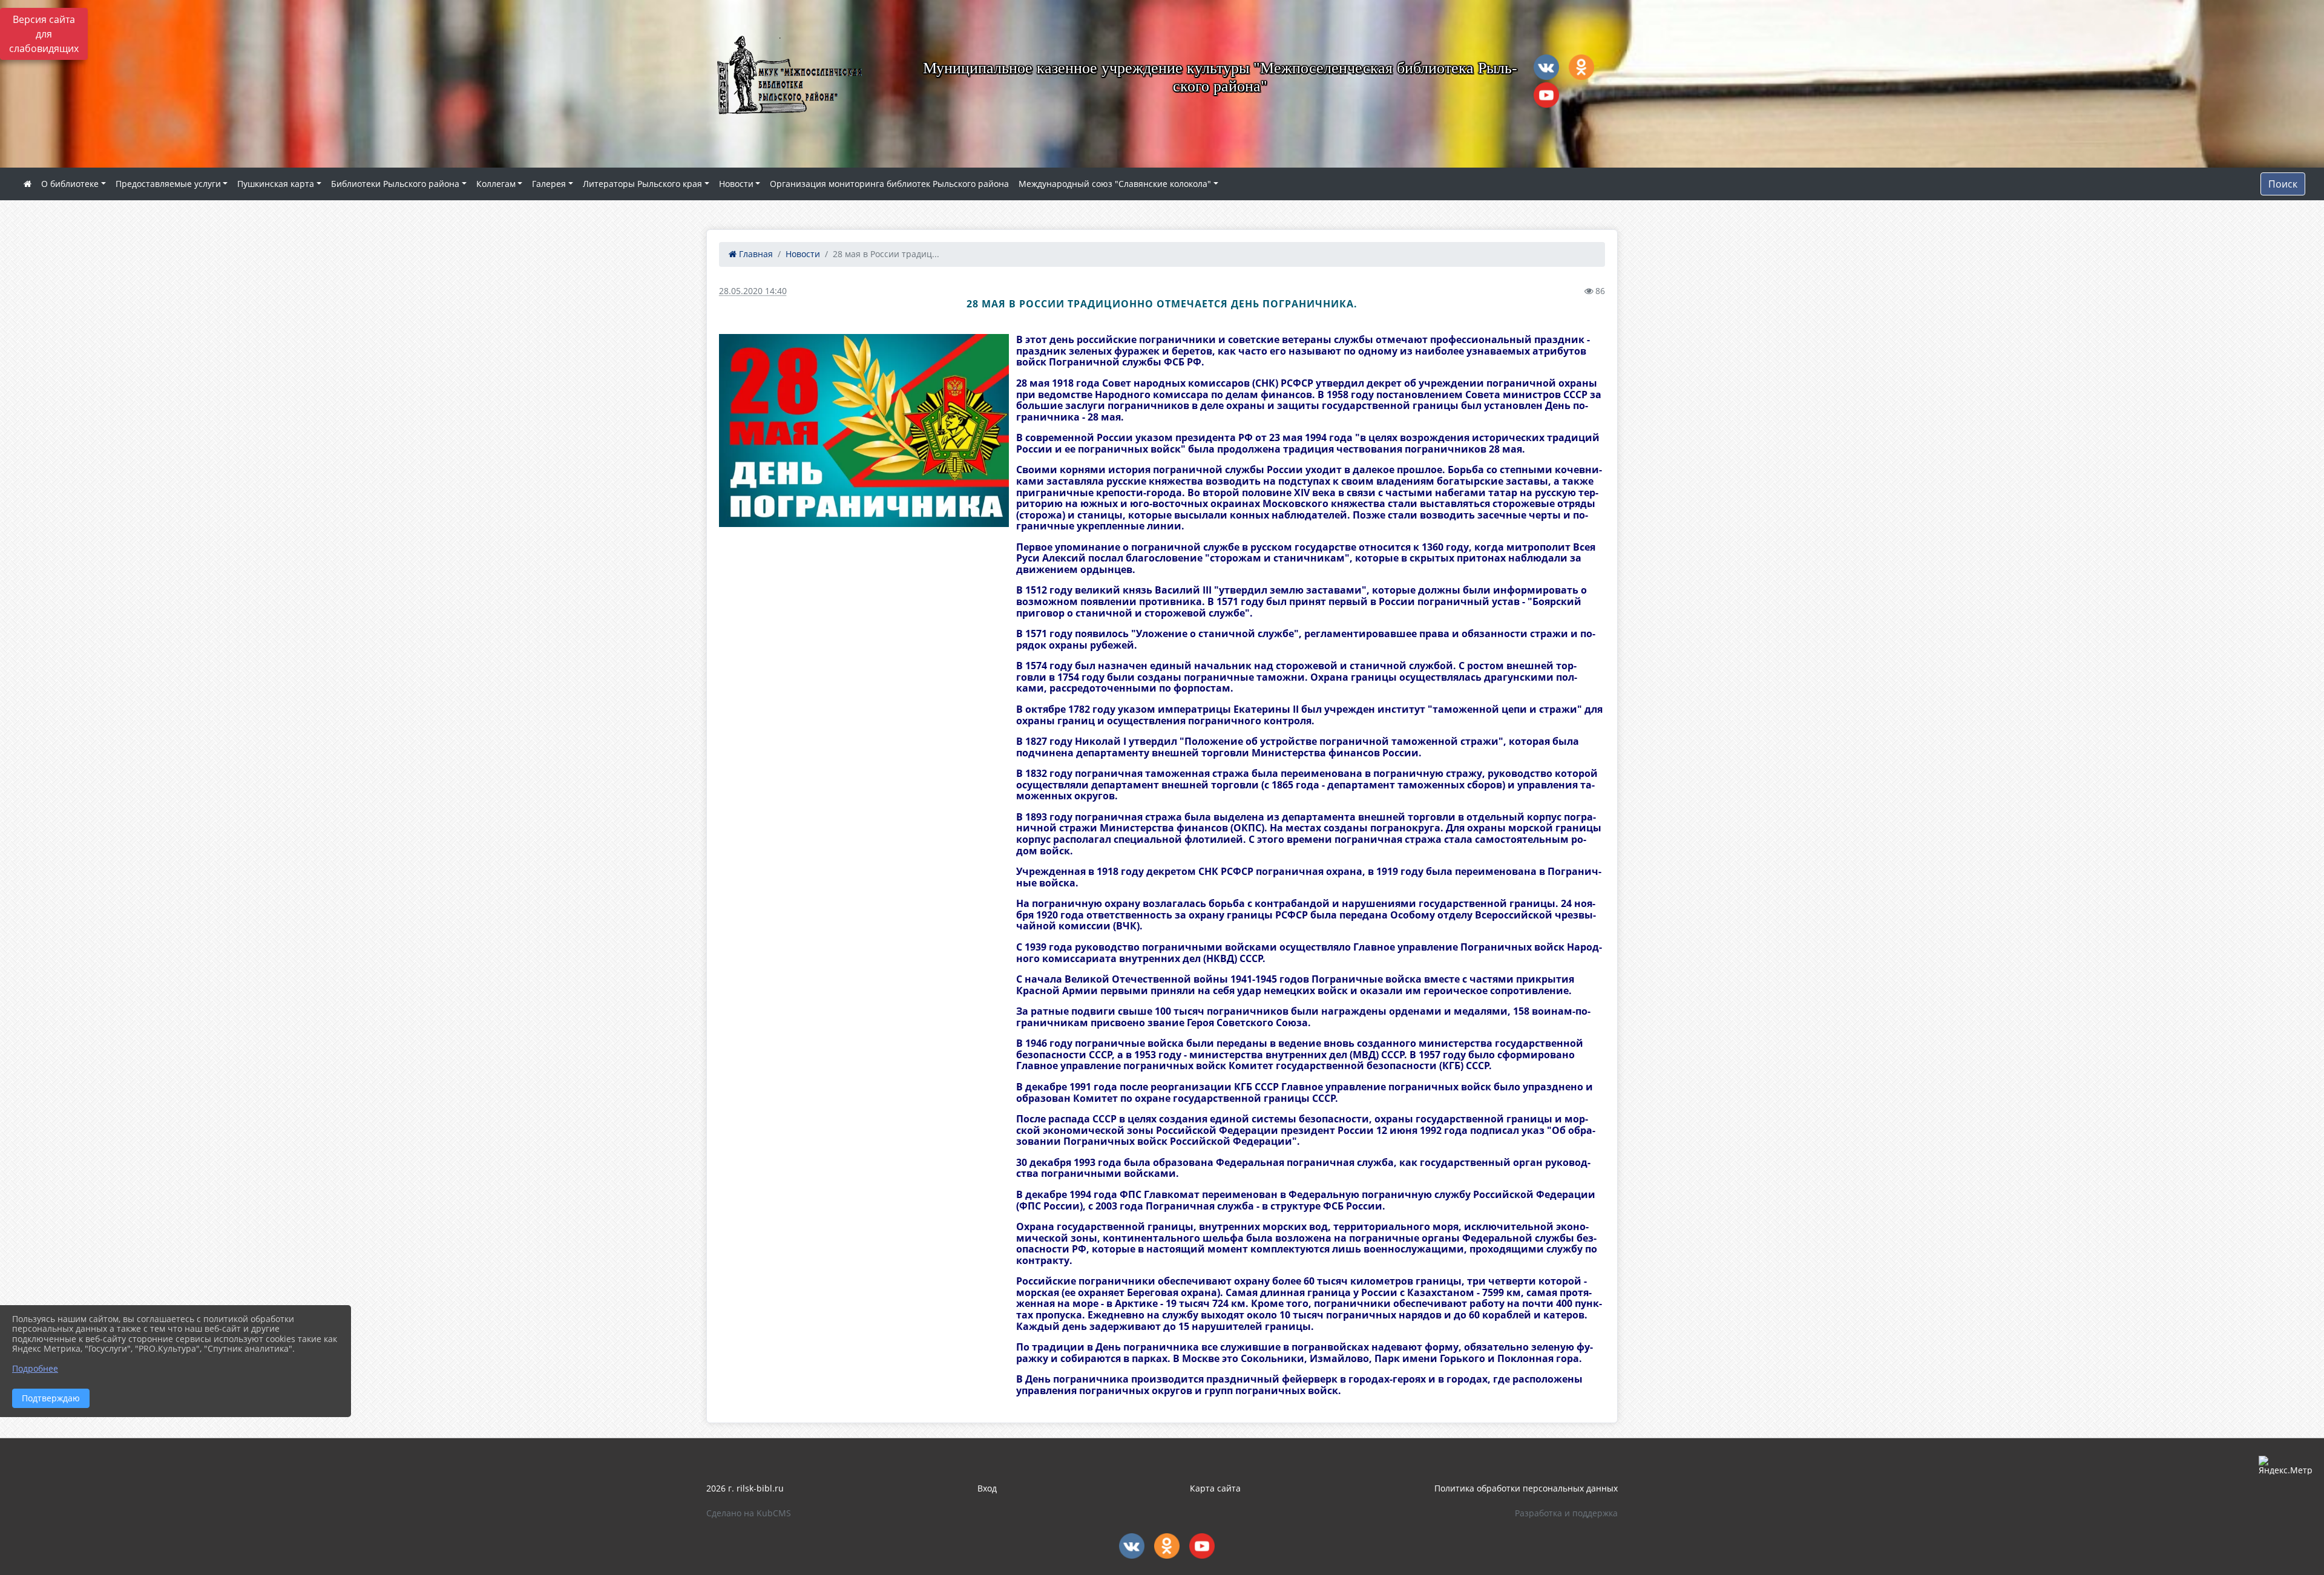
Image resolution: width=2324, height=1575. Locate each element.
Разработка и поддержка (1566, 1513)
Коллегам (496, 184)
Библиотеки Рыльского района (395, 184)
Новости (736, 184)
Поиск (2283, 184)
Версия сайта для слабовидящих (44, 34)
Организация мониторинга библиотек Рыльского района (889, 184)
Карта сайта (1215, 1488)
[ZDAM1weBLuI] (864, 431)
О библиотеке (70, 184)
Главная (755, 254)
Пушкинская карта (276, 184)
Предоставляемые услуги (168, 184)
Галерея (549, 184)
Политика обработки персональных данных (1526, 1488)
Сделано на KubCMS (749, 1513)
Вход (987, 1488)
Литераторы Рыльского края (642, 184)
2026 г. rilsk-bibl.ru (745, 1488)
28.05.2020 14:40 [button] (753, 291)
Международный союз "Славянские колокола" (1115, 184)
